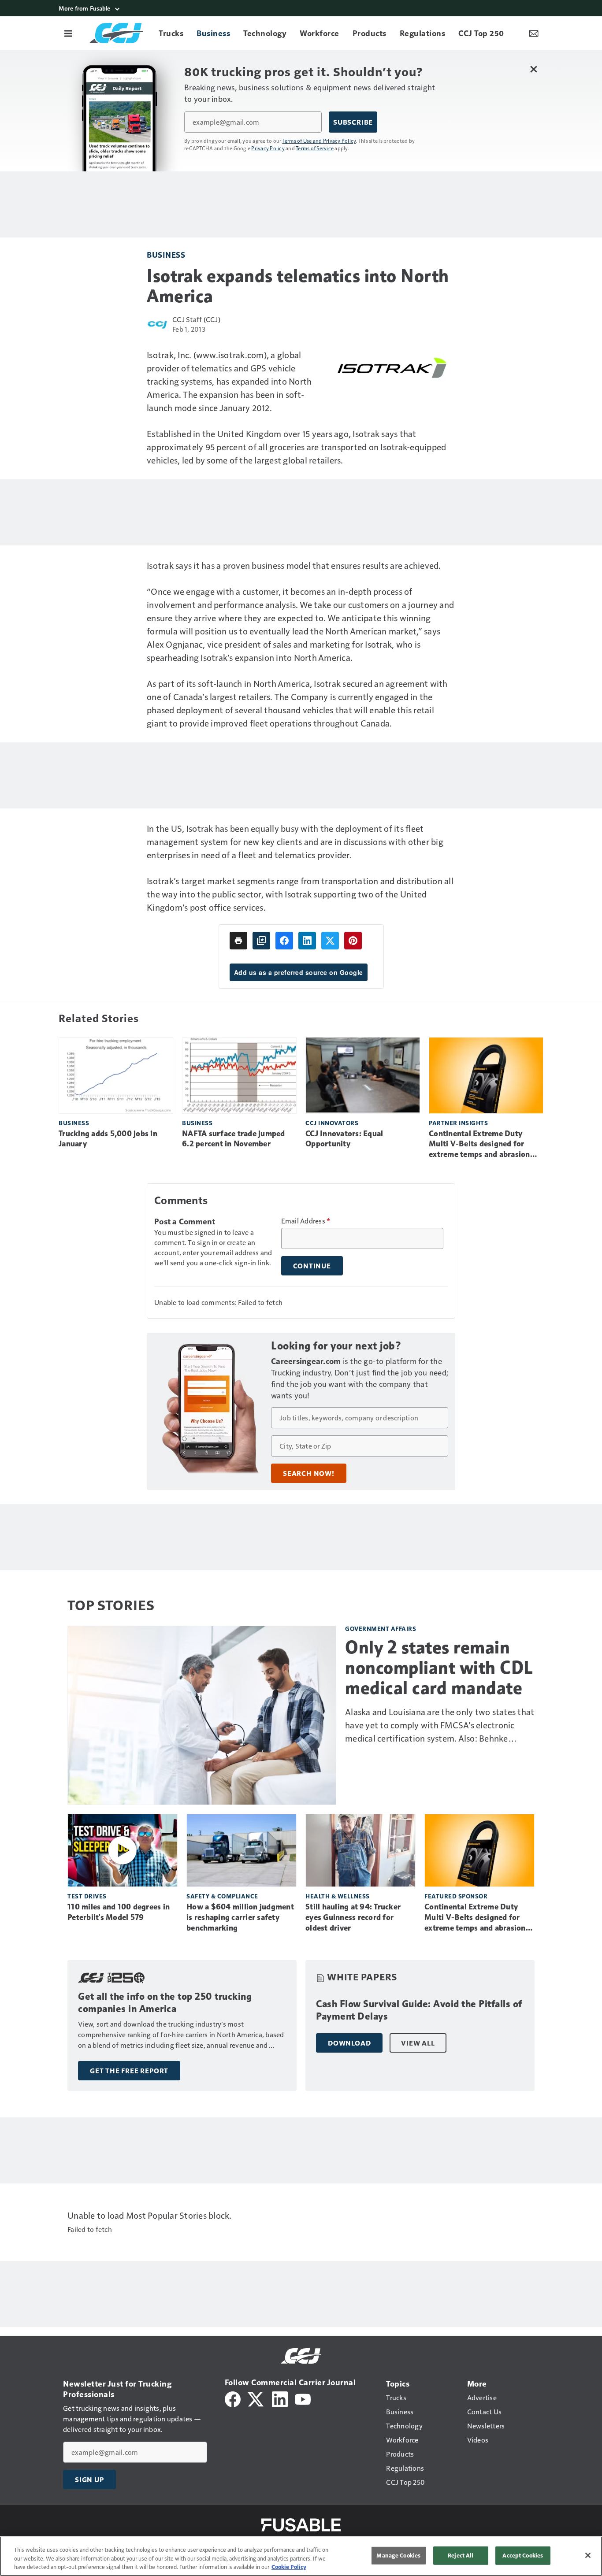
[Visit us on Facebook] (233, 2398)
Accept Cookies (523, 2555)
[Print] (238, 941)
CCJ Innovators (332, 1123)
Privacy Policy (268, 148)
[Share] (284, 941)
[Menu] (68, 33)
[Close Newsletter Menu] (533, 69)
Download (349, 2043)
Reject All (461, 2555)
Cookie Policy (289, 2567)
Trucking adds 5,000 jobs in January (108, 1139)
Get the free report (129, 2071)
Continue (312, 1266)
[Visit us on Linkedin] (280, 2398)
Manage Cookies (398, 2555)
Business (166, 254)
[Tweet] (330, 941)
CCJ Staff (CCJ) (196, 319)
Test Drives (87, 1896)
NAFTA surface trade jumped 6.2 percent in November (234, 1139)
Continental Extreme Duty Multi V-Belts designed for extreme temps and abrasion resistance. (479, 1145)
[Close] (588, 2555)
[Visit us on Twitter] (256, 2398)
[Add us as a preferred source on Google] (261, 941)
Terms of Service (315, 148)
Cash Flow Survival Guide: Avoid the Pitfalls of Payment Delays (419, 2010)
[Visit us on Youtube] (303, 2398)
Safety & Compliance (222, 1896)
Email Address (306, 1221)
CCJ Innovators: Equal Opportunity (344, 1139)
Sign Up (89, 2480)
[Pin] (353, 941)
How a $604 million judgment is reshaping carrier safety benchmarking (240, 1917)
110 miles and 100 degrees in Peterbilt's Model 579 (119, 1912)
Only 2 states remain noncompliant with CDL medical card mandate (439, 1668)
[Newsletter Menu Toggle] (534, 33)
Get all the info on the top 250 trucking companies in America (165, 2003)
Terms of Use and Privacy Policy (319, 141)
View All (418, 2043)
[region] (301, 2556)
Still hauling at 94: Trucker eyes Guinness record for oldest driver (353, 1917)
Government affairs (381, 1629)
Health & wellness (338, 1896)
